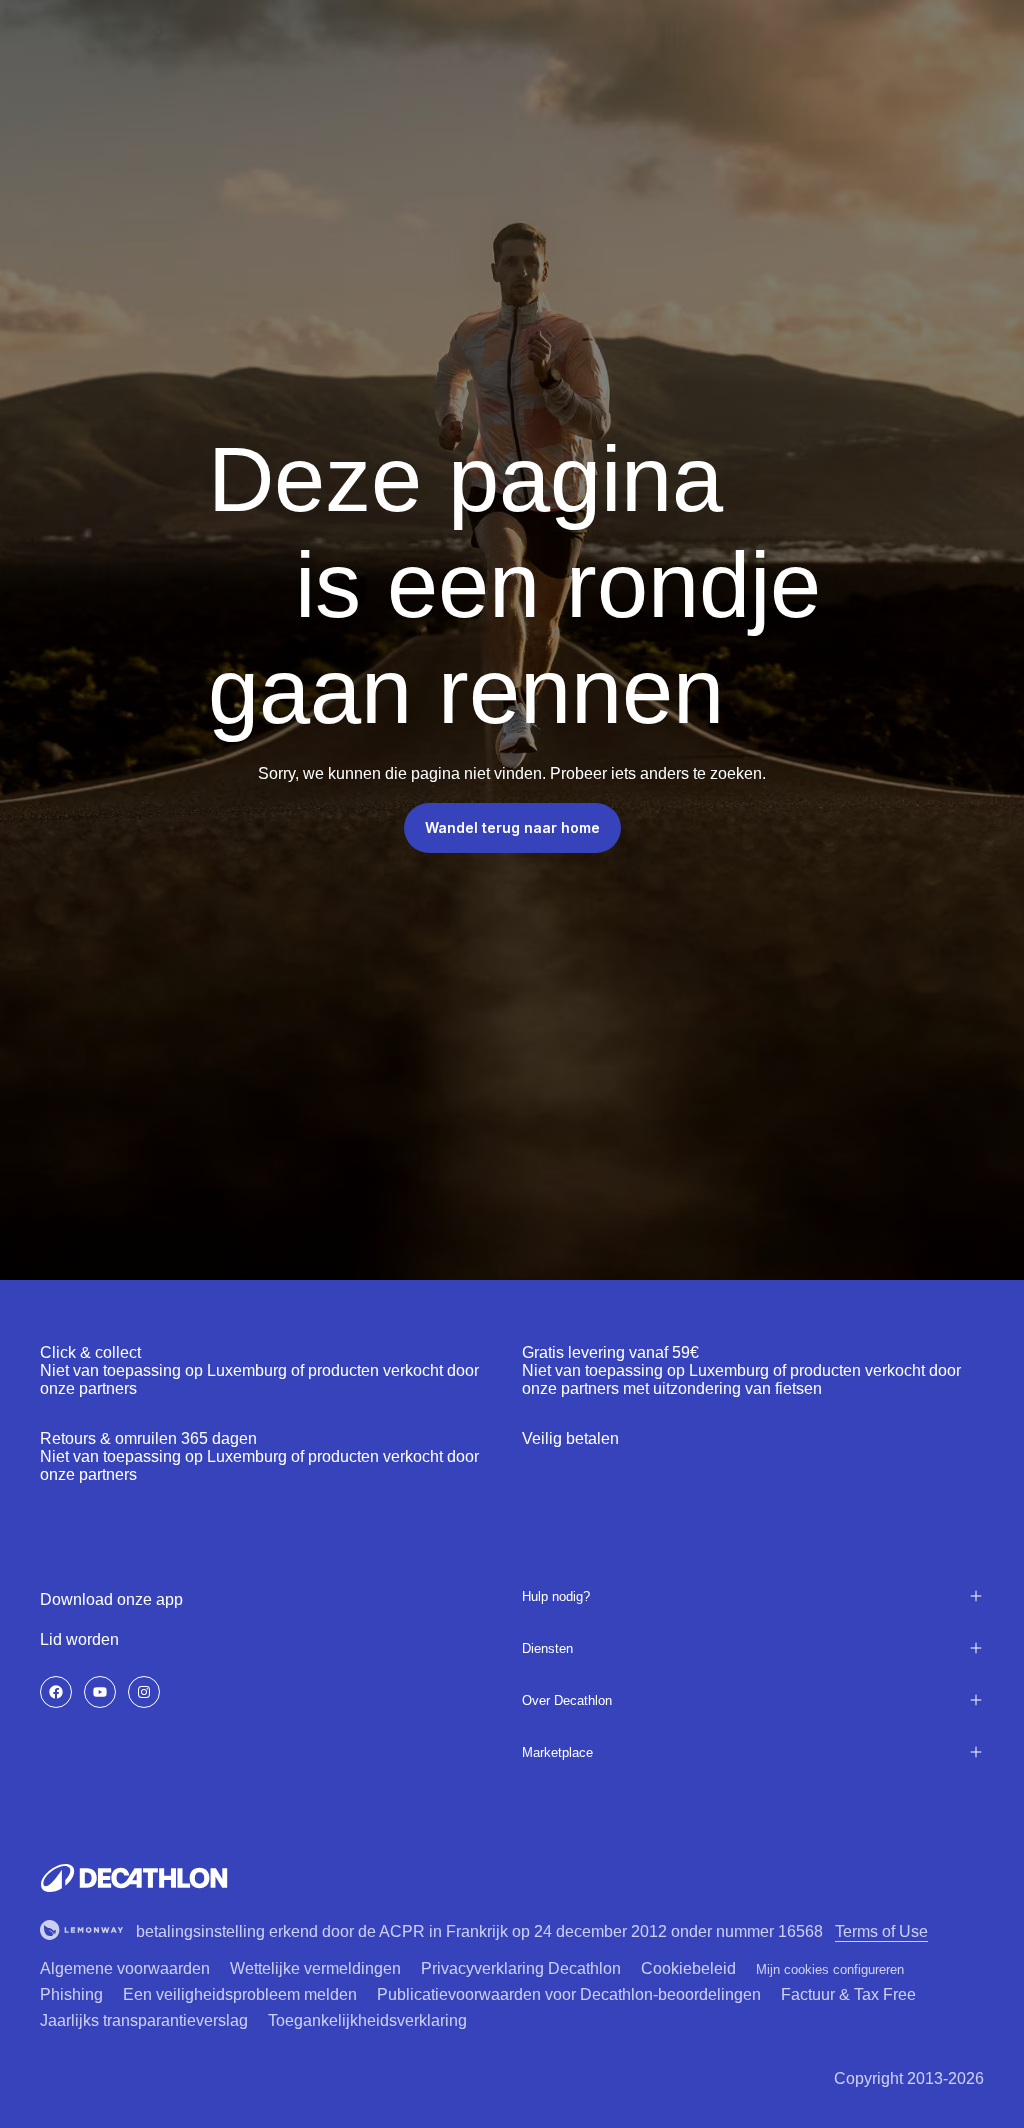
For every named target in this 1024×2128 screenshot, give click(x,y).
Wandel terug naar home (512, 827)
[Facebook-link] (56, 1692)
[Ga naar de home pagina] (134, 1878)
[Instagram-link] (144, 1692)
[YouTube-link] (100, 1692)
